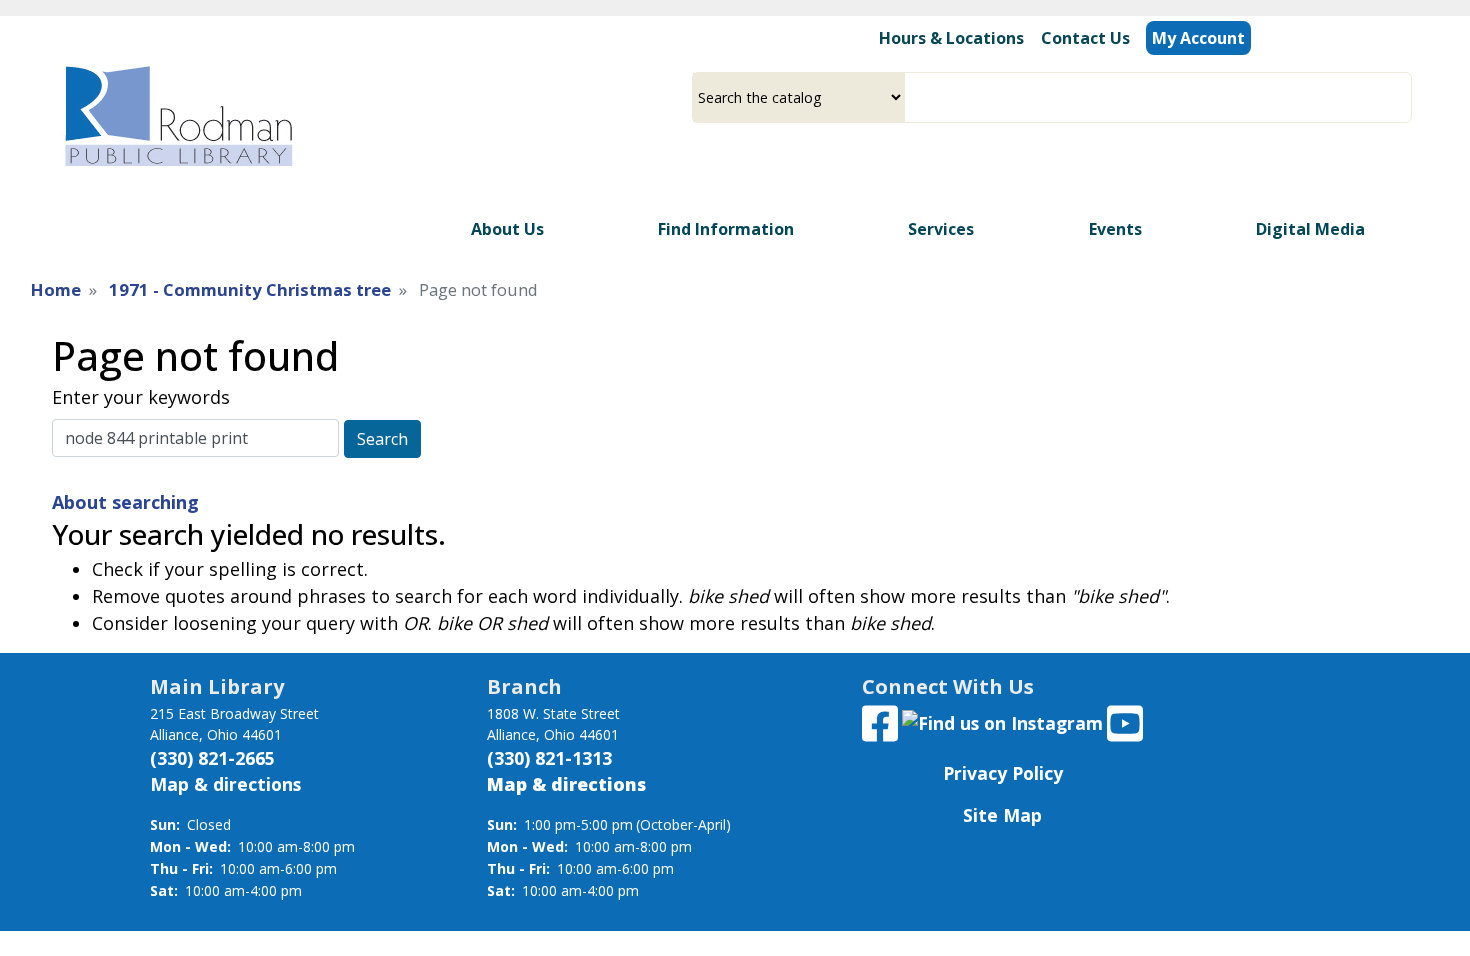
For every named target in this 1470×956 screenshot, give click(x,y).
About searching (125, 502)
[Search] (1404, 97)
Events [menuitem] (1115, 229)
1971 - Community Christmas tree (250, 289)
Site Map (1002, 815)
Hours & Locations (951, 38)
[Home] (177, 115)
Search (382, 439)
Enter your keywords (141, 397)
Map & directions (225, 784)
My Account (1198, 38)
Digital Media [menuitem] (1310, 229)
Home (56, 289)
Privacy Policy (1003, 773)
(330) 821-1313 (549, 758)
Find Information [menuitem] (726, 229)
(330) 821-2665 (212, 758)
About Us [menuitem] (507, 229)
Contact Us (1085, 38)
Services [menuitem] (941, 229)
